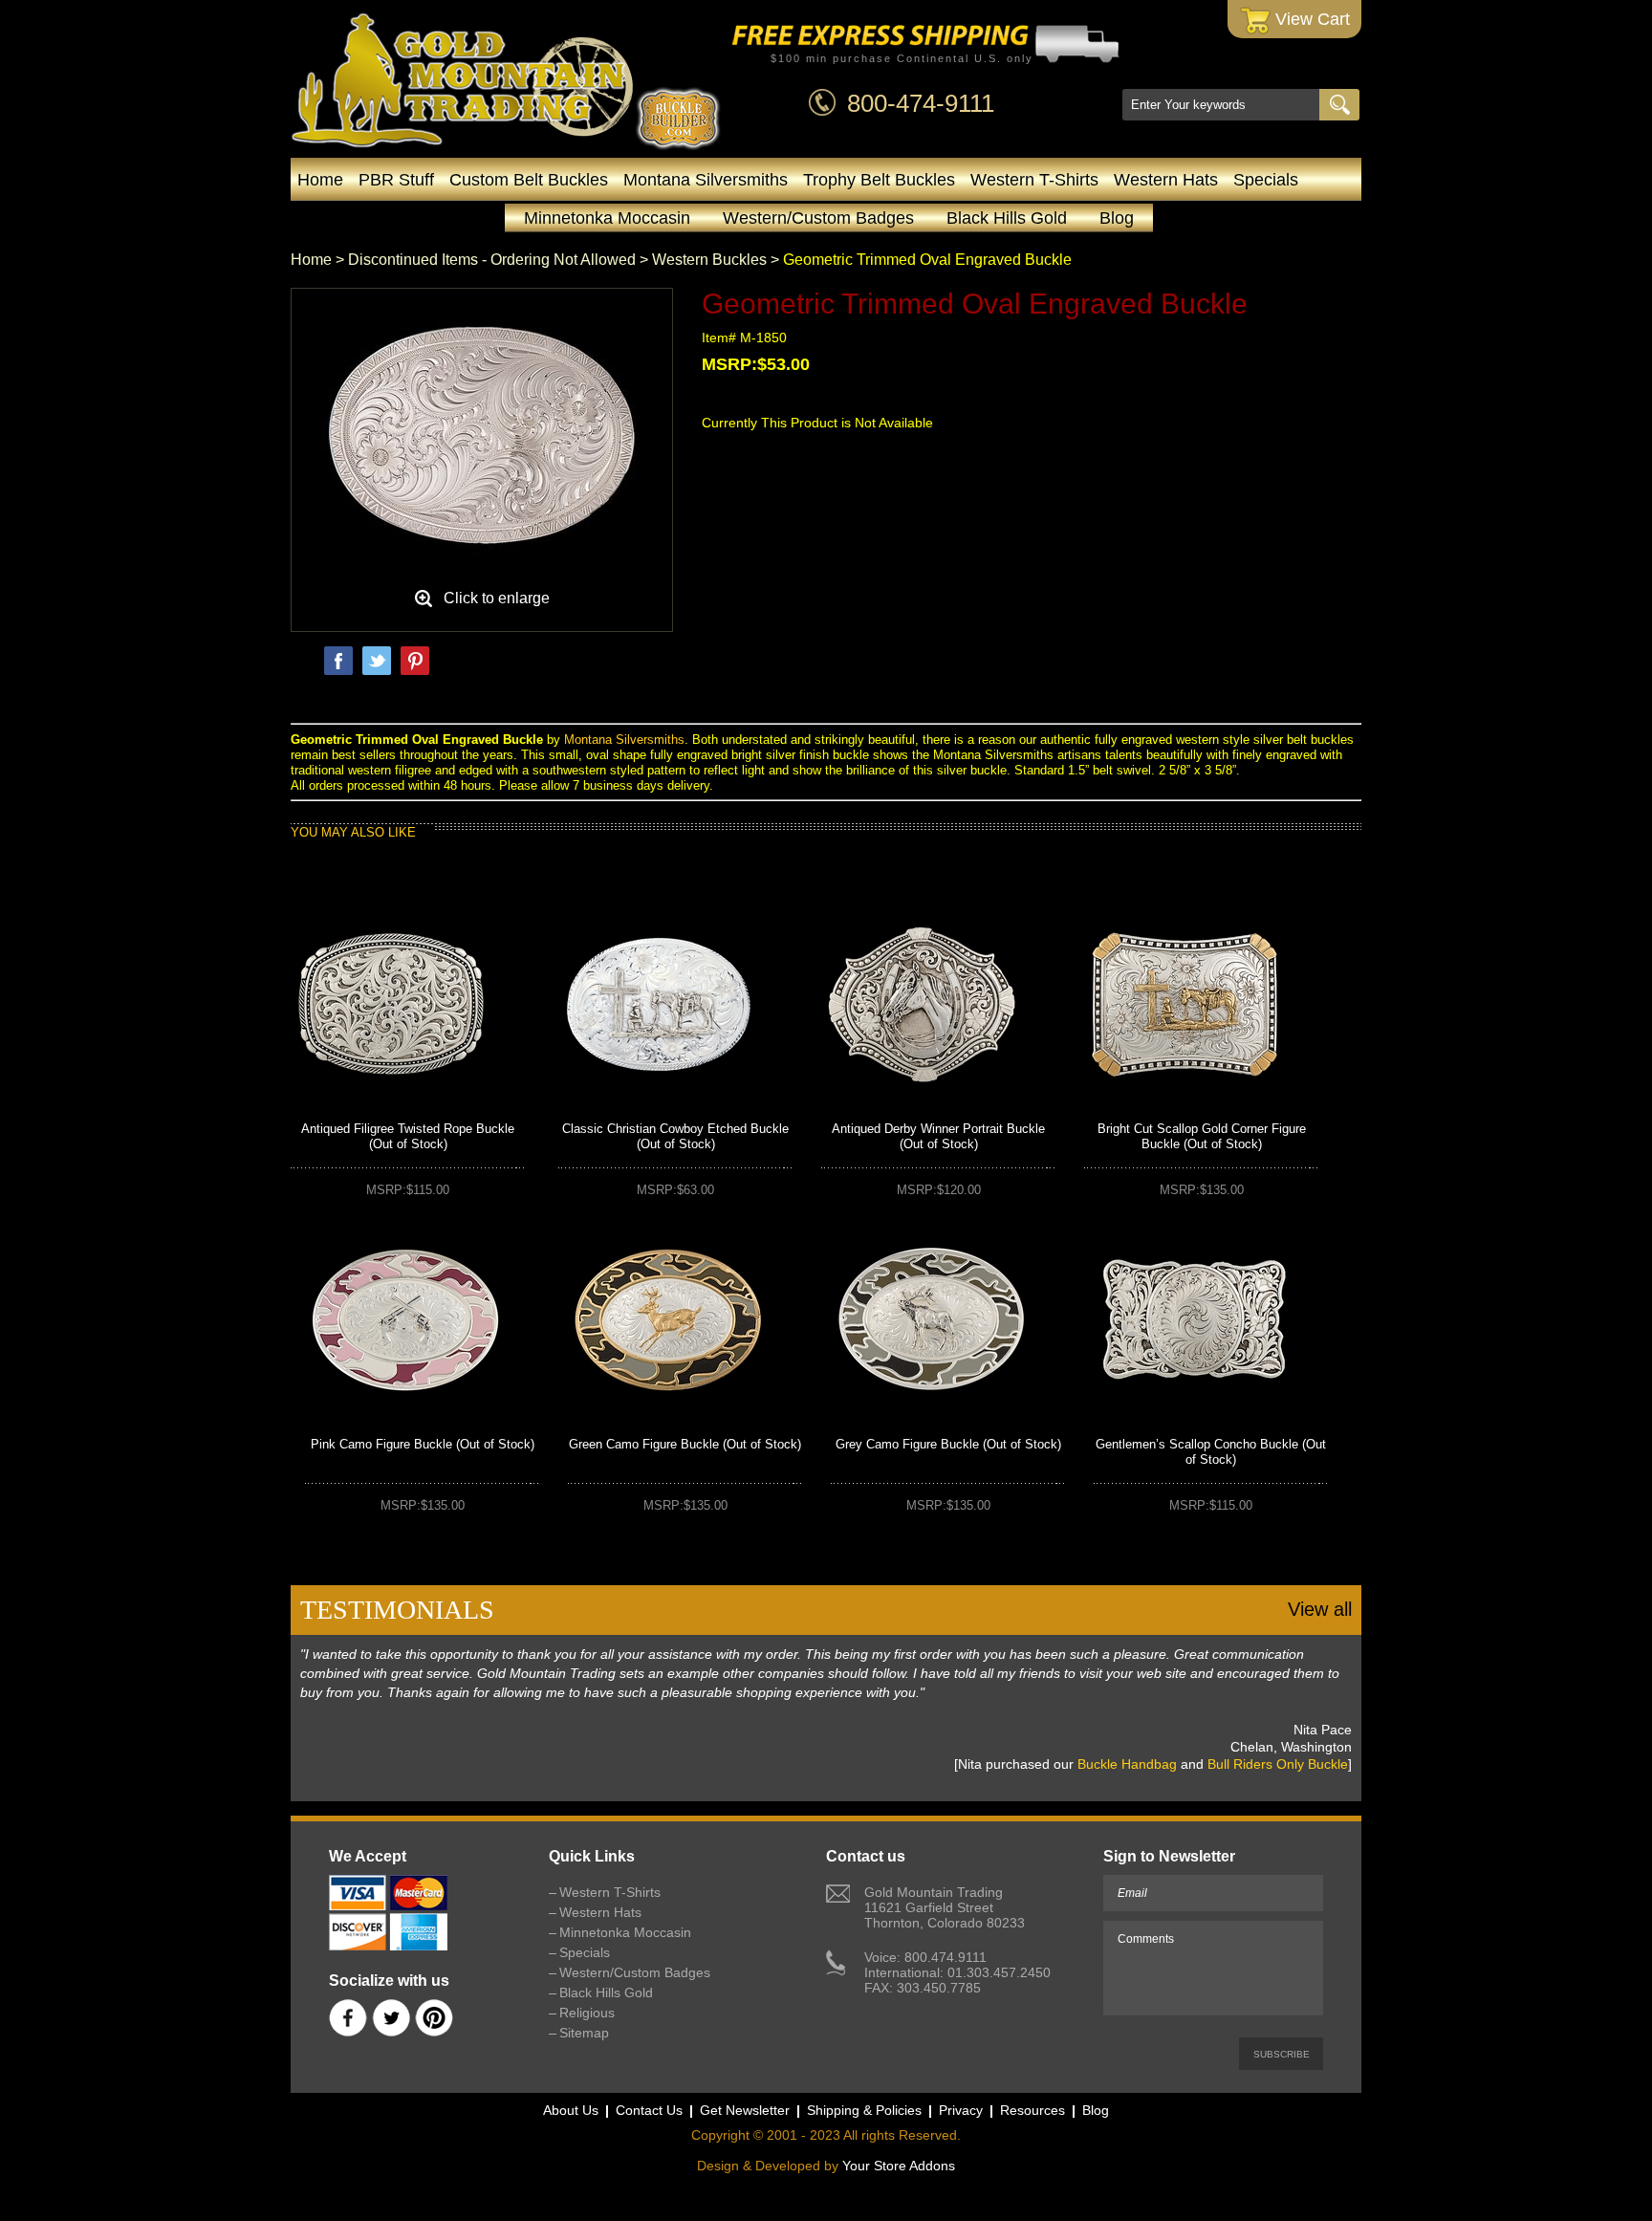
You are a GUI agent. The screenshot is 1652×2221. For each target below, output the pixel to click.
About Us (571, 2110)
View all (1320, 1609)
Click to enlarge (497, 598)
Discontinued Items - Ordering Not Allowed (492, 260)
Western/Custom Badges (818, 218)
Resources (1032, 2110)
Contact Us (649, 2110)
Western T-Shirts (1034, 180)
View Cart (1310, 19)
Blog (1117, 218)
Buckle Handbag (1127, 1764)
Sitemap (584, 2033)
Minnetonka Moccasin (607, 218)
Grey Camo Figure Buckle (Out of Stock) (948, 1444)
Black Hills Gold (1007, 218)
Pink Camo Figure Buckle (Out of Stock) (423, 1444)
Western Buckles (709, 260)
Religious (587, 2013)
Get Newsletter (745, 2110)
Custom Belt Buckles (529, 180)
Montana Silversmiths (706, 180)
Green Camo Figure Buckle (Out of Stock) (685, 1444)
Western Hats (1166, 180)
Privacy (961, 2110)
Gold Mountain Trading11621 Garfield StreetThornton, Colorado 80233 (945, 1907)
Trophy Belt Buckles (879, 180)
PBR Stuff (396, 180)
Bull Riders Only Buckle (1278, 1764)
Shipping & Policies (864, 2110)
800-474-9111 (921, 103)
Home (320, 180)
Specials (1266, 180)
